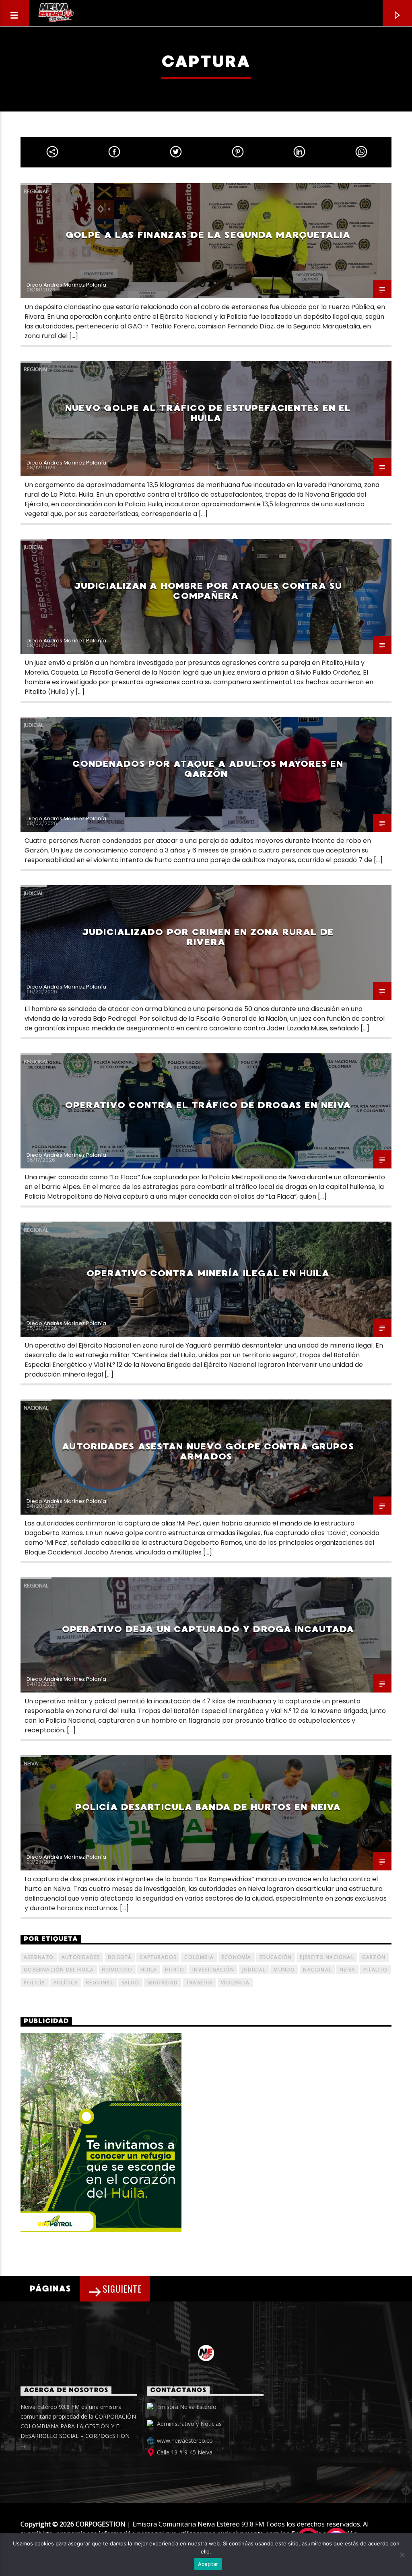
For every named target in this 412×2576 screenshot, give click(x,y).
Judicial (34, 547)
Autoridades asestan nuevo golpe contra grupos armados (208, 1451)
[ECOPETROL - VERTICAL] (206, 2133)
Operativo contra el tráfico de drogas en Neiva (208, 1105)
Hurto (175, 1970)
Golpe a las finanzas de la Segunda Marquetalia (208, 235)
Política (66, 1983)
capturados (158, 1957)
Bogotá (120, 1957)
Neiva (31, 1763)
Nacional (36, 1408)
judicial (254, 1970)
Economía (237, 1957)
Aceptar (208, 2564)
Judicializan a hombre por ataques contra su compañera (208, 591)
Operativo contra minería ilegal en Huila (208, 1273)
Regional (36, 191)
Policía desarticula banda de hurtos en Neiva (208, 1807)
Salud (130, 1983)
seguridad (163, 1983)
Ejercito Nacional (327, 1957)
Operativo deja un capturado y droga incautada (208, 1629)
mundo (284, 1970)
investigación (213, 1970)
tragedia (200, 1983)
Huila (149, 1970)
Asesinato (39, 1957)
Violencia (235, 1983)
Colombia (199, 1957)
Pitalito (376, 1970)
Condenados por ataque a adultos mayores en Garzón (208, 769)
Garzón (374, 1957)
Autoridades (81, 1957)
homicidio (117, 1970)
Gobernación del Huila (59, 1970)
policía (34, 1983)
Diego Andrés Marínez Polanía (66, 285)
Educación (276, 1957)
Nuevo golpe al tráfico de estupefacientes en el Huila (208, 413)
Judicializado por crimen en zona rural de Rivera (208, 937)
